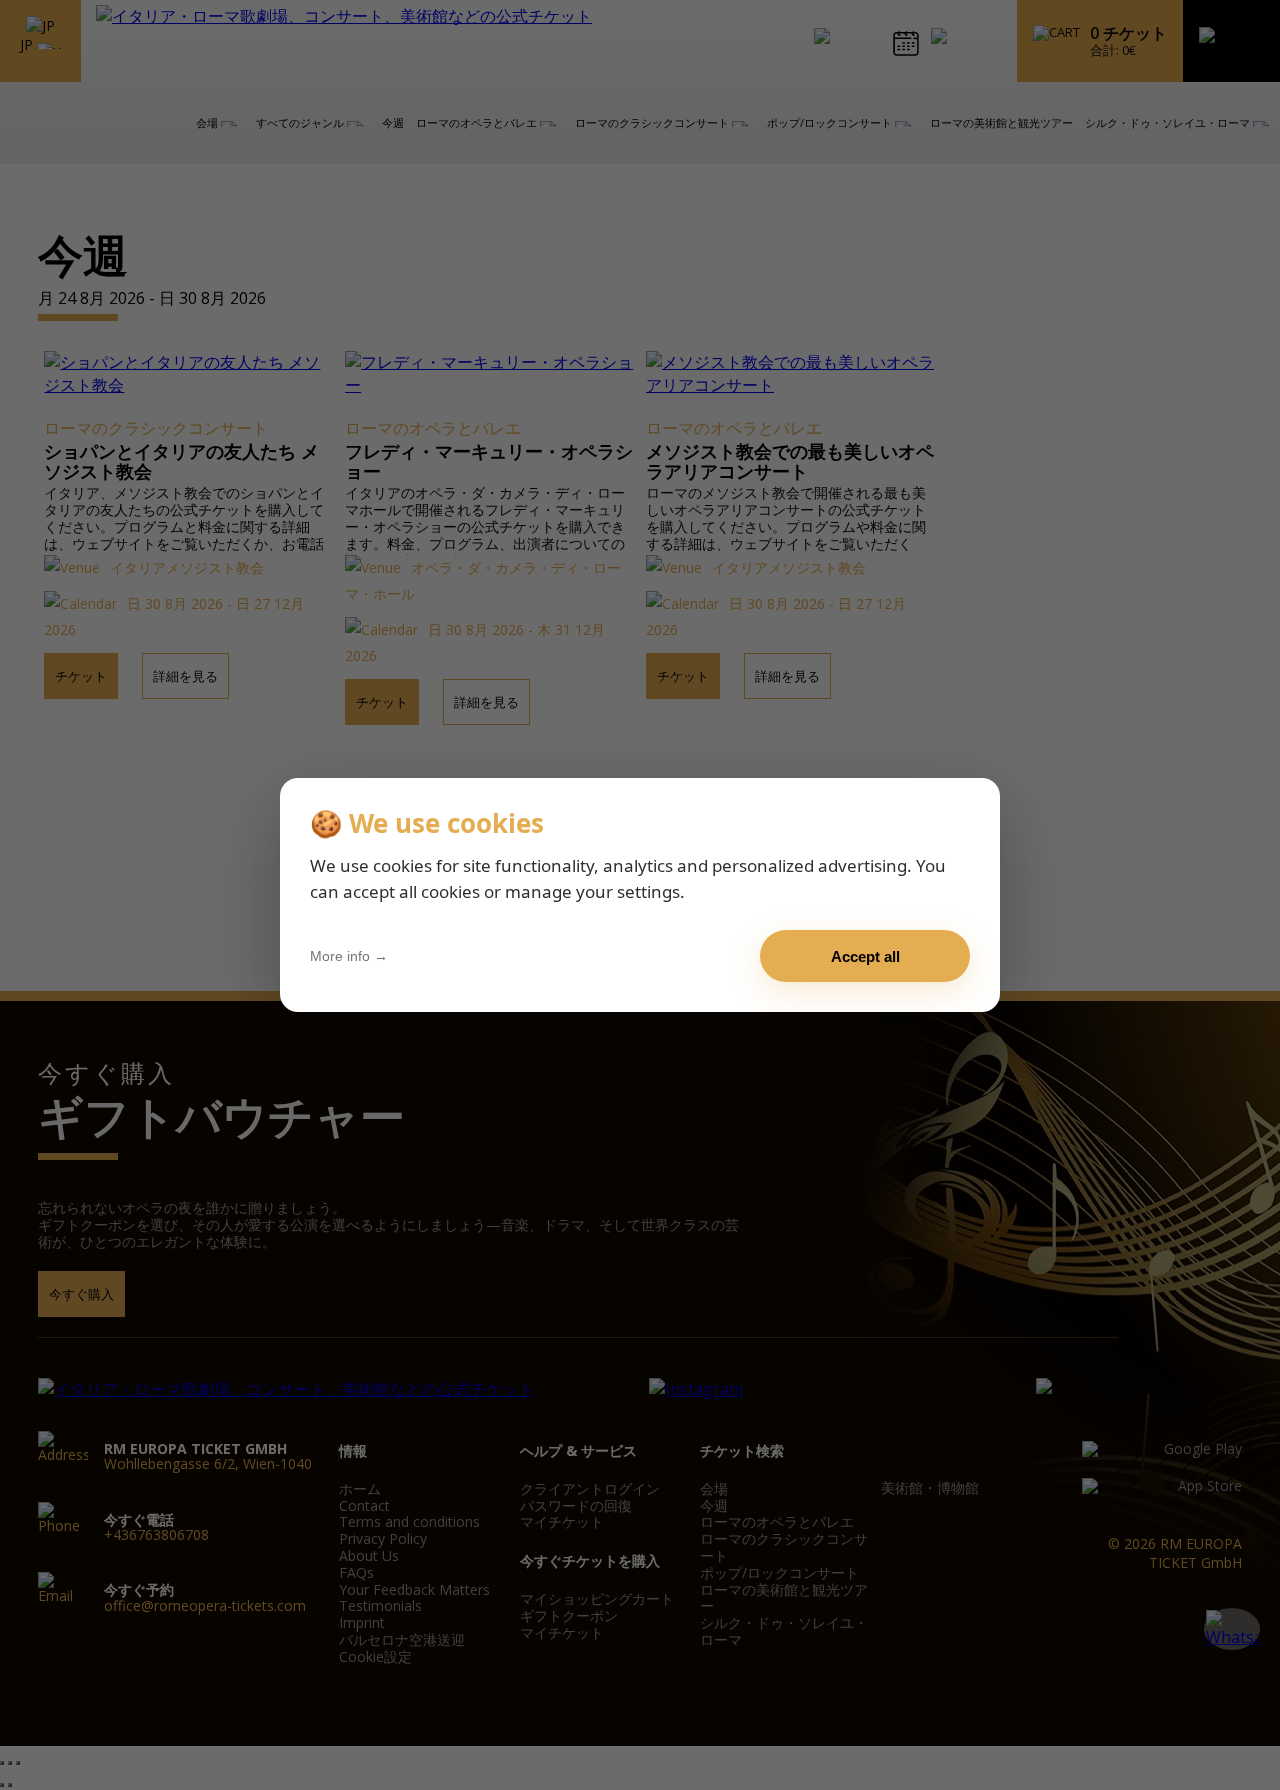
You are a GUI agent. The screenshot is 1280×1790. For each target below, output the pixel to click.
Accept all (865, 956)
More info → (349, 956)
